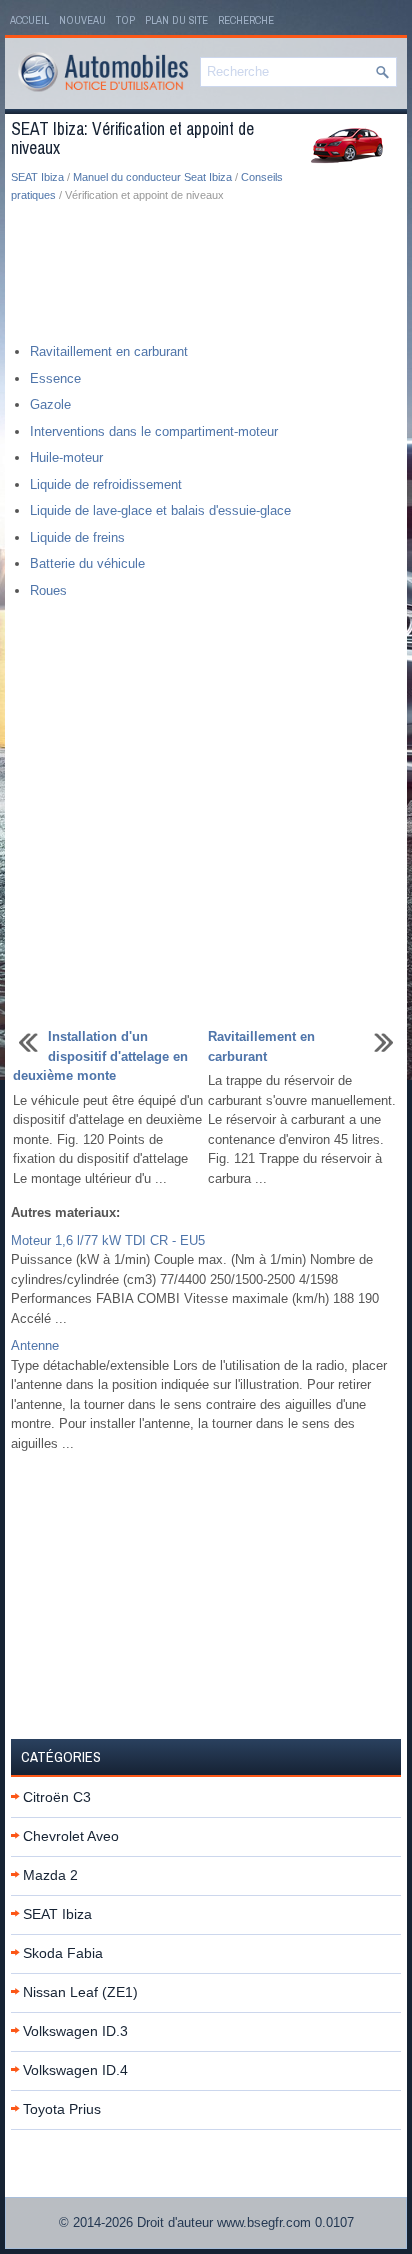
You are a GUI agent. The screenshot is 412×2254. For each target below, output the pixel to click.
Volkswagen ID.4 (75, 2070)
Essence (55, 378)
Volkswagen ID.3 (75, 2031)
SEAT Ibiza (37, 177)
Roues (48, 590)
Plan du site (176, 20)
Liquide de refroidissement (106, 484)
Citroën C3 (57, 1797)
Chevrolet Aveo (71, 1836)
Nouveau (82, 20)
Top (125, 20)
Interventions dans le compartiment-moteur (154, 431)
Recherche (246, 20)
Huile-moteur (66, 457)
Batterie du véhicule (87, 563)
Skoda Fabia (63, 1953)
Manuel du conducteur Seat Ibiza (152, 177)
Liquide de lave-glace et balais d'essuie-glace (160, 510)
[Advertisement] (206, 274)
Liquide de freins (77, 537)
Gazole (50, 404)
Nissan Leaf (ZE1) (80, 1992)
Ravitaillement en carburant (109, 351)
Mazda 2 (50, 1875)
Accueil (29, 20)
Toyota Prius (62, 2109)
